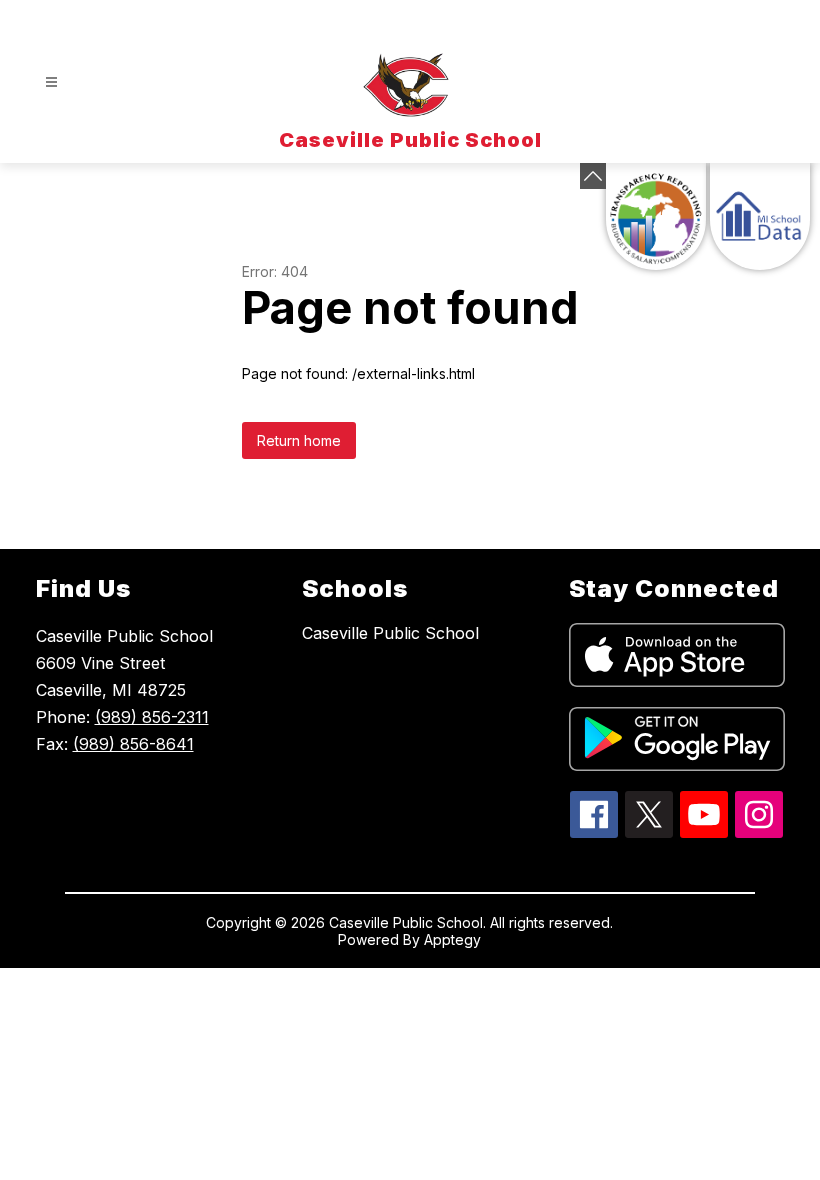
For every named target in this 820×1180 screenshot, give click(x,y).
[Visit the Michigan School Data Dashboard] (760, 216)
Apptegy (452, 939)
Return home (299, 440)
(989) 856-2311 (152, 717)
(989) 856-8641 (133, 744)
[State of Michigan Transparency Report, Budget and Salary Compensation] (656, 216)
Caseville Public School (390, 633)
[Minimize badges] (593, 176)
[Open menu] (51, 82)
